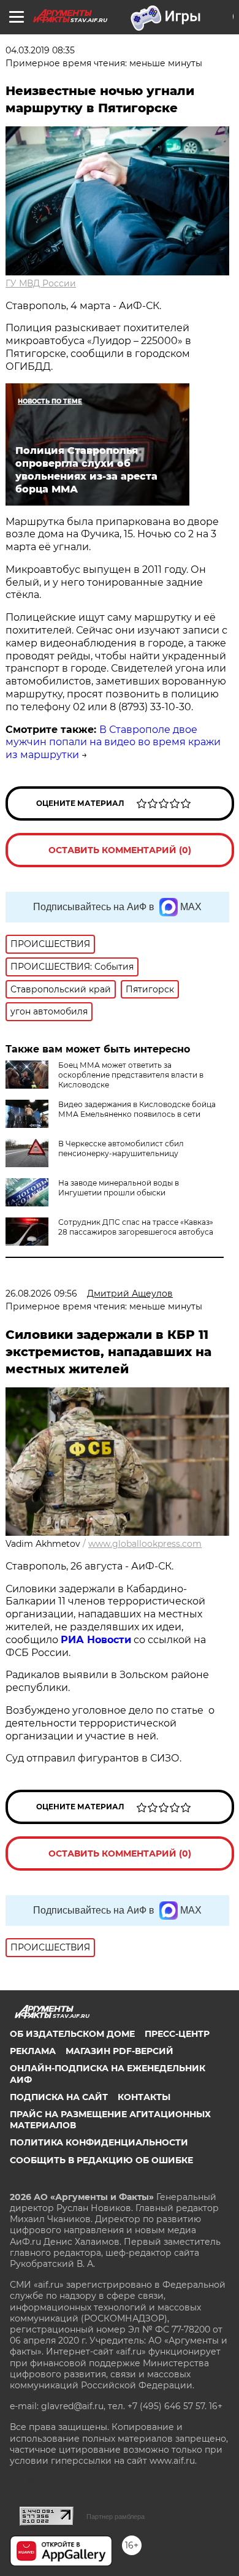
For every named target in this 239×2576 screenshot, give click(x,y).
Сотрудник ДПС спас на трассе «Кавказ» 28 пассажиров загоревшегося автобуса (136, 1227)
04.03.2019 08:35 (40, 50)
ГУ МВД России (41, 283)
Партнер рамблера (116, 2517)
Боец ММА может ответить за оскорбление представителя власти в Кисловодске (131, 1075)
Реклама (33, 2051)
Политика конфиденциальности (99, 2142)
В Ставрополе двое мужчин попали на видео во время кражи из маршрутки (113, 742)
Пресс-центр (177, 2034)
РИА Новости (96, 1640)
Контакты (144, 2097)
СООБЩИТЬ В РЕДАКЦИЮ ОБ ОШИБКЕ (101, 2160)
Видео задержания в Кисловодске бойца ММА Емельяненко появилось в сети (137, 1109)
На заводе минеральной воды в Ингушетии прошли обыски (119, 1188)
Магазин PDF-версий (120, 2051)
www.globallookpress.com (145, 1544)
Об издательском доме (72, 2034)
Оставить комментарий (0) (120, 850)
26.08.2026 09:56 (41, 1294)
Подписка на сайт (59, 2097)
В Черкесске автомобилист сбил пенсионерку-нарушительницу (121, 1148)
